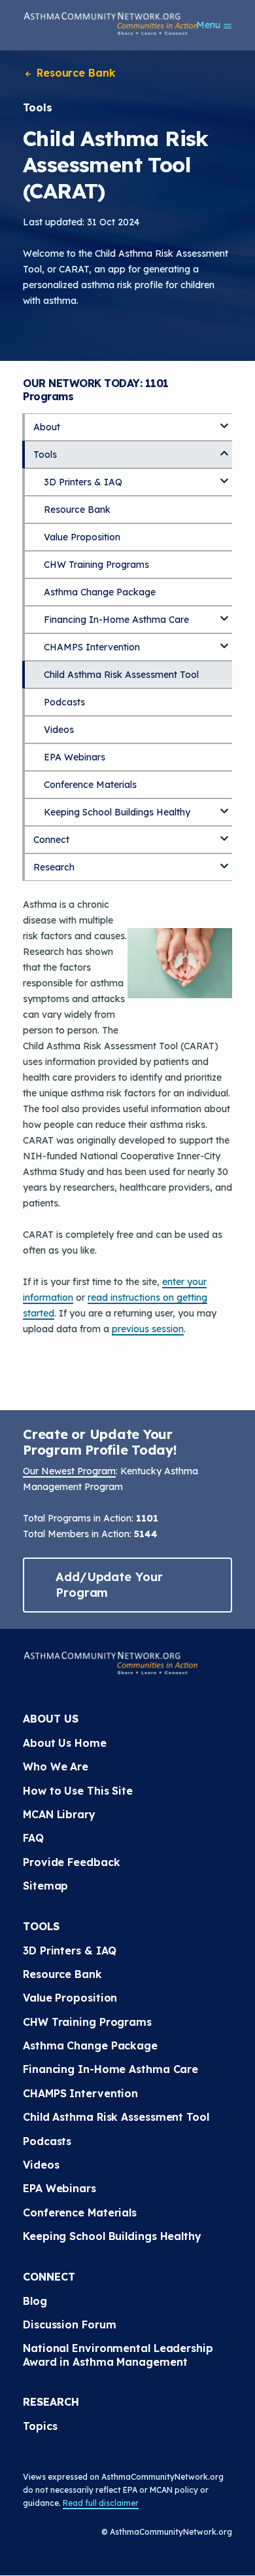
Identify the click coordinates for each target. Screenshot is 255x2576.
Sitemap (45, 1886)
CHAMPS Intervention (92, 647)
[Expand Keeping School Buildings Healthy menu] (224, 806)
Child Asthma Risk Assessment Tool (121, 675)
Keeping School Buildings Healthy (117, 812)
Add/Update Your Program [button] (109, 1585)
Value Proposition (82, 537)
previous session (148, 1329)
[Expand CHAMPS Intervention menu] (224, 641)
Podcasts (64, 702)
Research (54, 867)
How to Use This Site (78, 1791)
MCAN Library (59, 1814)
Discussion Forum (69, 2324)
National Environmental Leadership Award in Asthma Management (120, 2355)
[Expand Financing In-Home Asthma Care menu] (224, 614)
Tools (45, 455)
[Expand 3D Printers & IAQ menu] (224, 476)
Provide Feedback (71, 1862)
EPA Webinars (75, 757)
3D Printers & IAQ (83, 482)
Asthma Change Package (100, 592)
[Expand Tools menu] (224, 449)
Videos (59, 730)
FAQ (33, 1838)
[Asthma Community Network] (110, 24)
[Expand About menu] (224, 421)
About (47, 427)
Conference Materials (90, 785)
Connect (51, 840)
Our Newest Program (69, 1471)
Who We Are (56, 1766)
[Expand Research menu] (224, 861)
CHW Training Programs (96, 565)
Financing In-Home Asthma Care (116, 620)
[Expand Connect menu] (224, 834)
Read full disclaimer (101, 2503)
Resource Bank (75, 73)
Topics (40, 2426)
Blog (35, 2301)
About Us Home (65, 1743)
